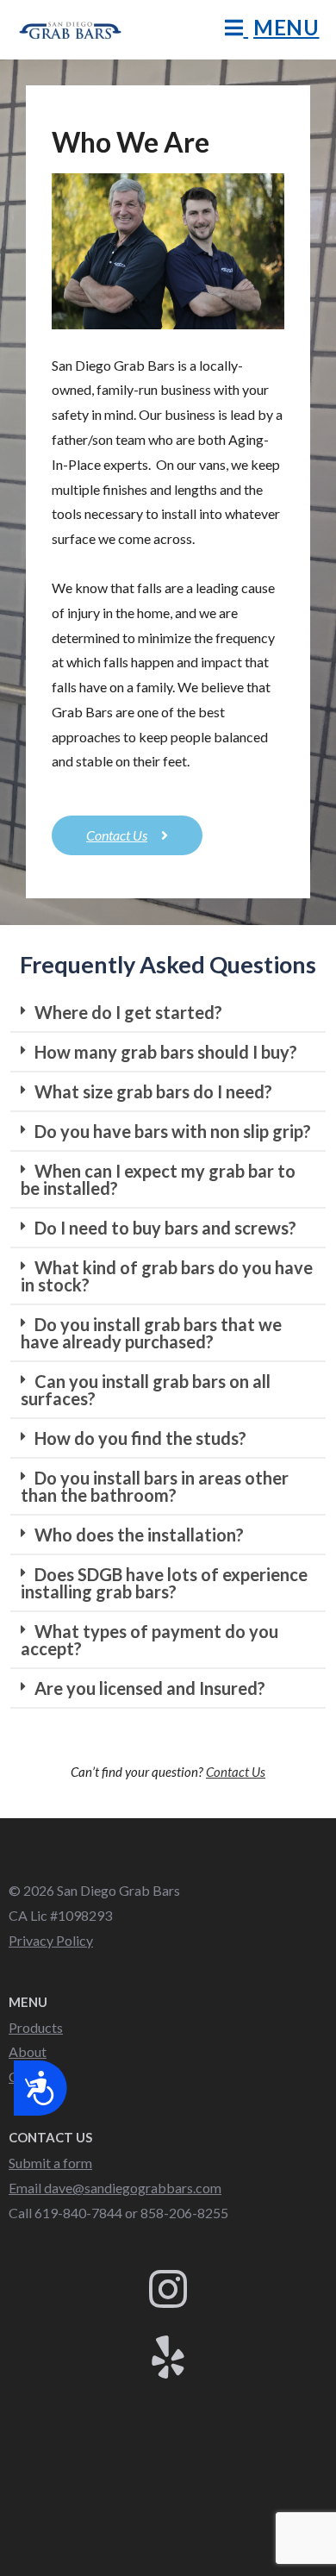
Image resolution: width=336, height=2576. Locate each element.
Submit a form (50, 2163)
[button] (168, 1013)
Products (36, 2027)
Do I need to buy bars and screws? (165, 1228)
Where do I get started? (128, 1012)
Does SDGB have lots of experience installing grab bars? (164, 1583)
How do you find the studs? (140, 1438)
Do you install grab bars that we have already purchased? (151, 1333)
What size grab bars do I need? (153, 1091)
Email (115, 2188)
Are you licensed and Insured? (150, 1688)
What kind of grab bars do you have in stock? (167, 1276)
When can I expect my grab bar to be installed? (158, 1179)
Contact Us (236, 1772)
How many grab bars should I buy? (166, 1052)
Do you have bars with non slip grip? (173, 1131)
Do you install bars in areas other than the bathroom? (155, 1486)
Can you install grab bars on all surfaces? (146, 1390)
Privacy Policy (51, 1940)
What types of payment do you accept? (149, 1640)
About (28, 2051)
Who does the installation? (139, 1535)
